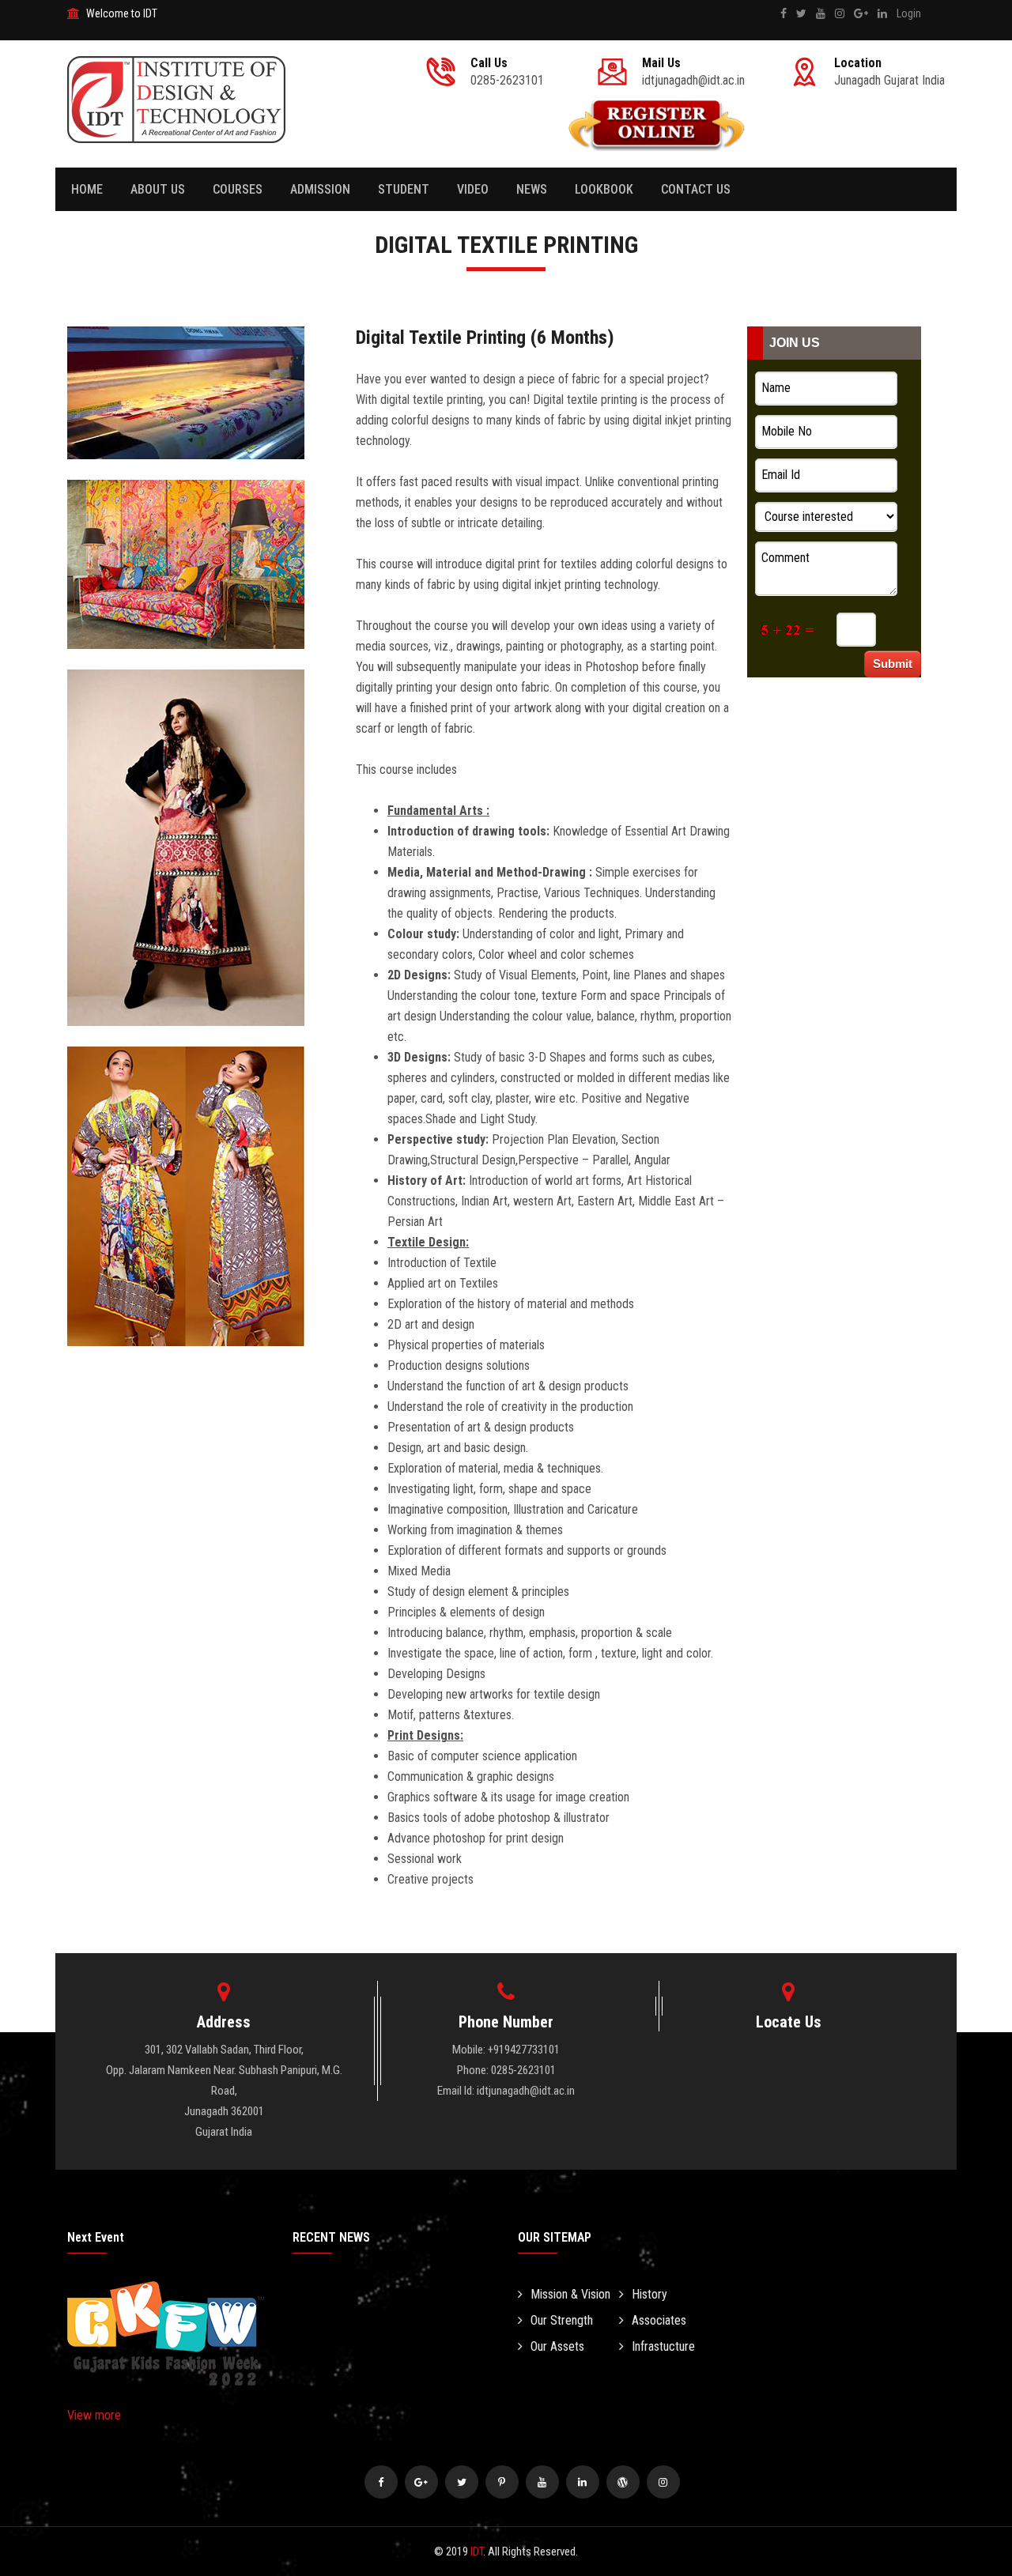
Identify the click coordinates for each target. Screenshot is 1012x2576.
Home (87, 189)
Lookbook (604, 189)
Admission (320, 189)
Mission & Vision (570, 2294)
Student (404, 189)
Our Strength (562, 2320)
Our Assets (557, 2346)
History (649, 2294)
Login (909, 13)
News (532, 189)
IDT (477, 2551)
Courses (238, 189)
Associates (659, 2320)
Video (473, 189)
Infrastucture (663, 2346)
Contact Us (696, 189)
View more (94, 2415)
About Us (158, 189)
